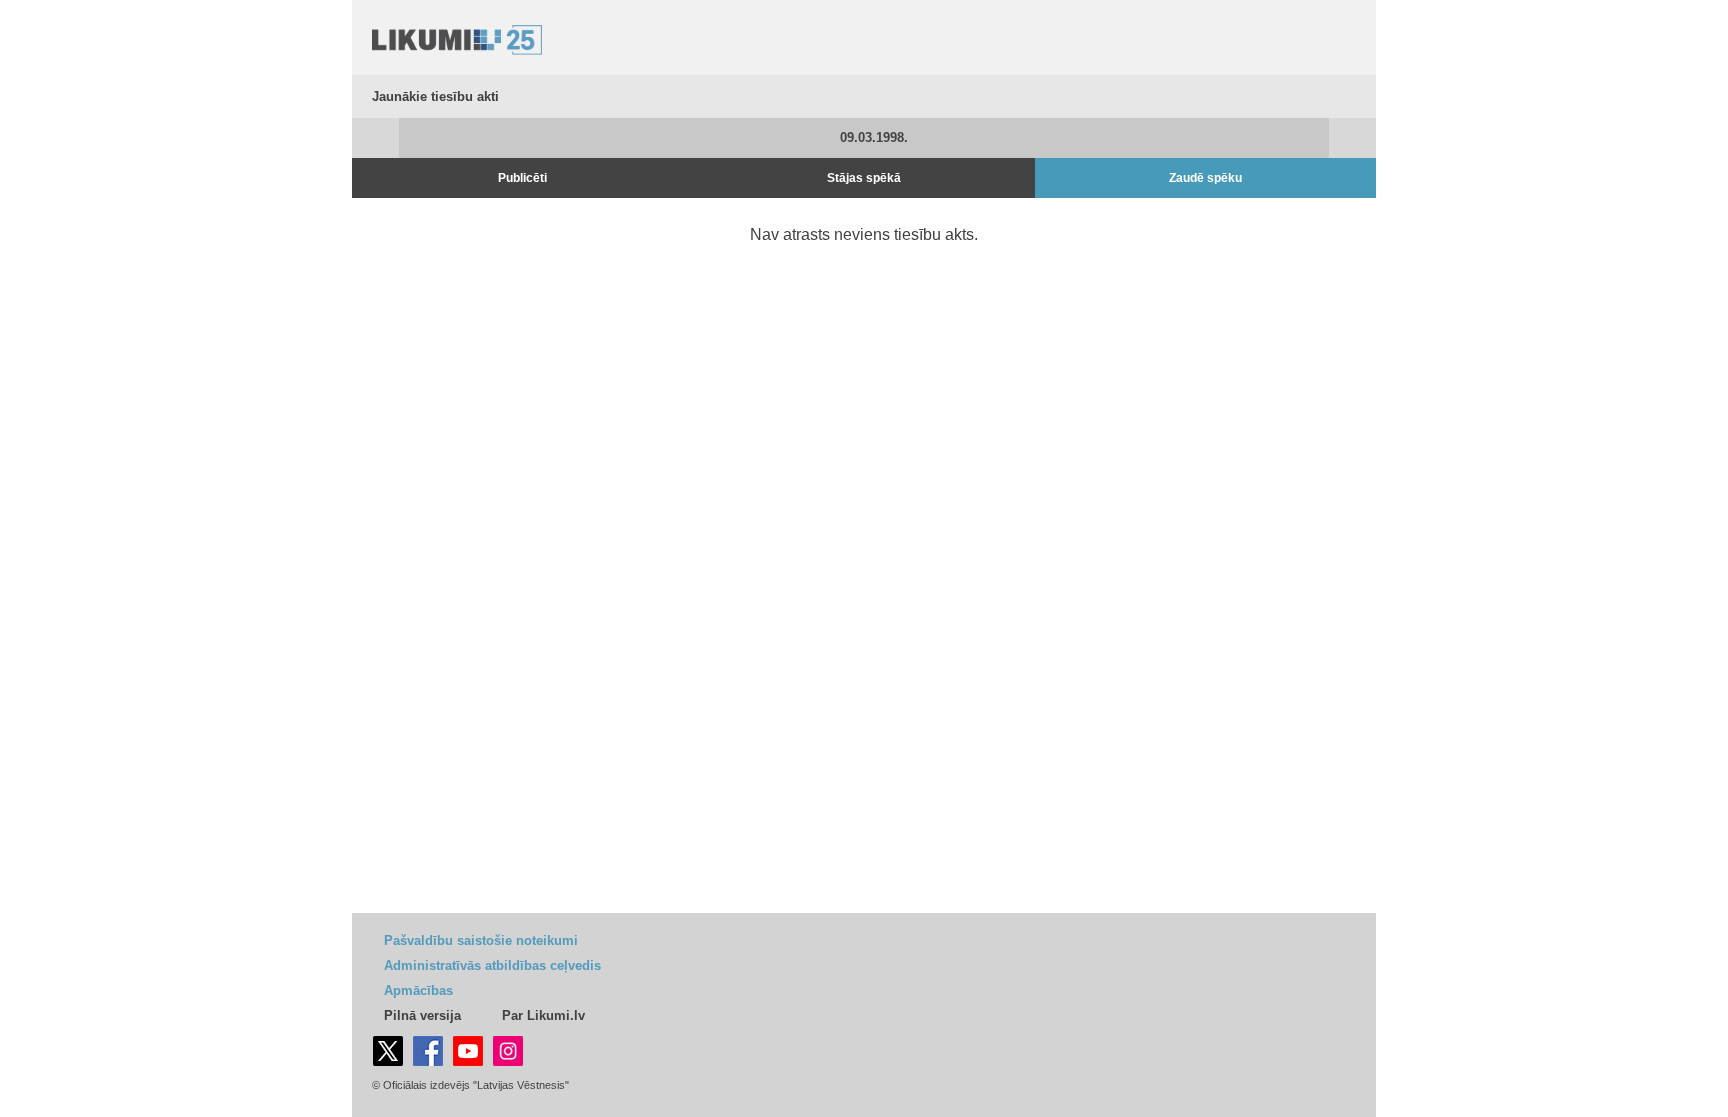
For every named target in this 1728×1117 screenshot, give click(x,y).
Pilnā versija (422, 1015)
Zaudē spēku (1205, 178)
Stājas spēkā (864, 178)
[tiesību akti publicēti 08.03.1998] (375, 138)
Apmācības (418, 990)
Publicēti (522, 178)
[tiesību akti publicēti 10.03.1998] (1352, 138)
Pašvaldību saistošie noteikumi (481, 940)
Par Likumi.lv (543, 1015)
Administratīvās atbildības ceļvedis (492, 965)
